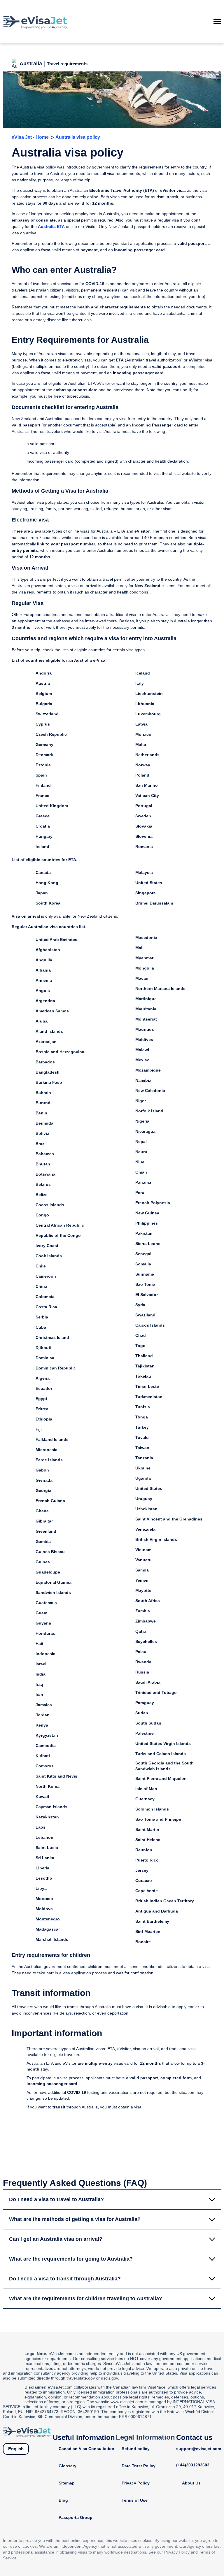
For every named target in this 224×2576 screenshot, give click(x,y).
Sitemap (67, 2483)
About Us (191, 2483)
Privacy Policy (136, 2483)
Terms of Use (135, 2500)
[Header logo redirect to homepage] (35, 22)
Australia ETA (51, 226)
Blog (63, 2500)
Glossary (68, 2466)
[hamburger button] (217, 22)
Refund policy (136, 2449)
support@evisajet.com (199, 2449)
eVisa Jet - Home (30, 137)
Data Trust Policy (139, 2466)
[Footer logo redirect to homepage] (27, 2432)
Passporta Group (76, 2517)
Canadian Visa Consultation (86, 2449)
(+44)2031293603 (193, 2465)
